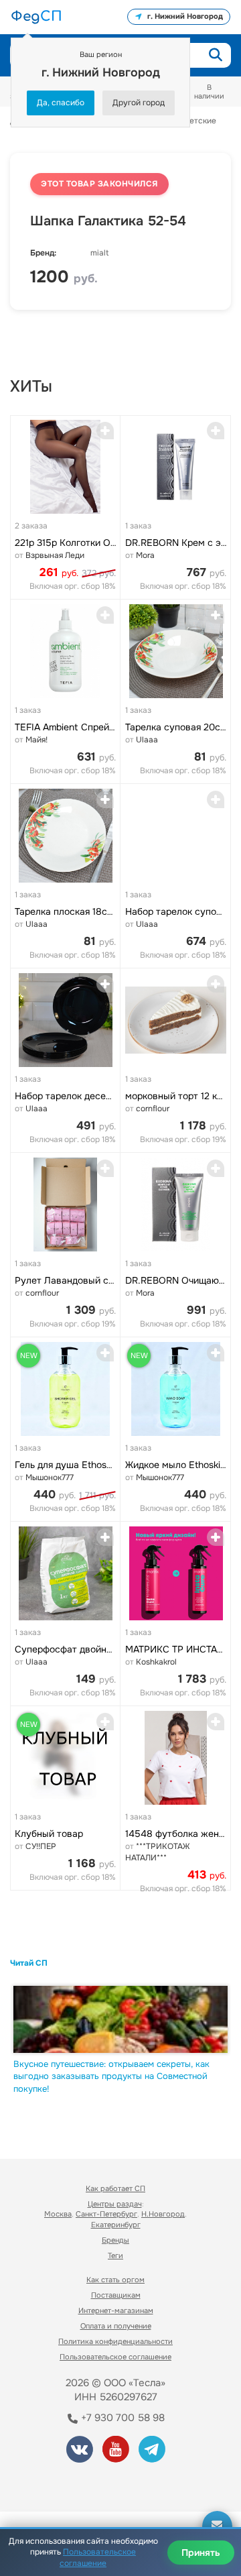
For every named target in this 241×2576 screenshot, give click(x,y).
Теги (115, 2255)
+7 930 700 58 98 (122, 2418)
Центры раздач (115, 2204)
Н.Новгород (163, 2214)
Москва (58, 2214)
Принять (201, 2553)
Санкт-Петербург (106, 2214)
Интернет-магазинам (116, 2310)
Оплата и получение (116, 2326)
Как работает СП (115, 2188)
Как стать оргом (115, 2280)
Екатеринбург (116, 2225)
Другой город (139, 103)
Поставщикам (116, 2295)
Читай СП (29, 1963)
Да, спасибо (61, 103)
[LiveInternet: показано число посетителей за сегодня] (60, 2483)
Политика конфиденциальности (115, 2341)
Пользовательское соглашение (115, 2357)
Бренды (115, 2240)
